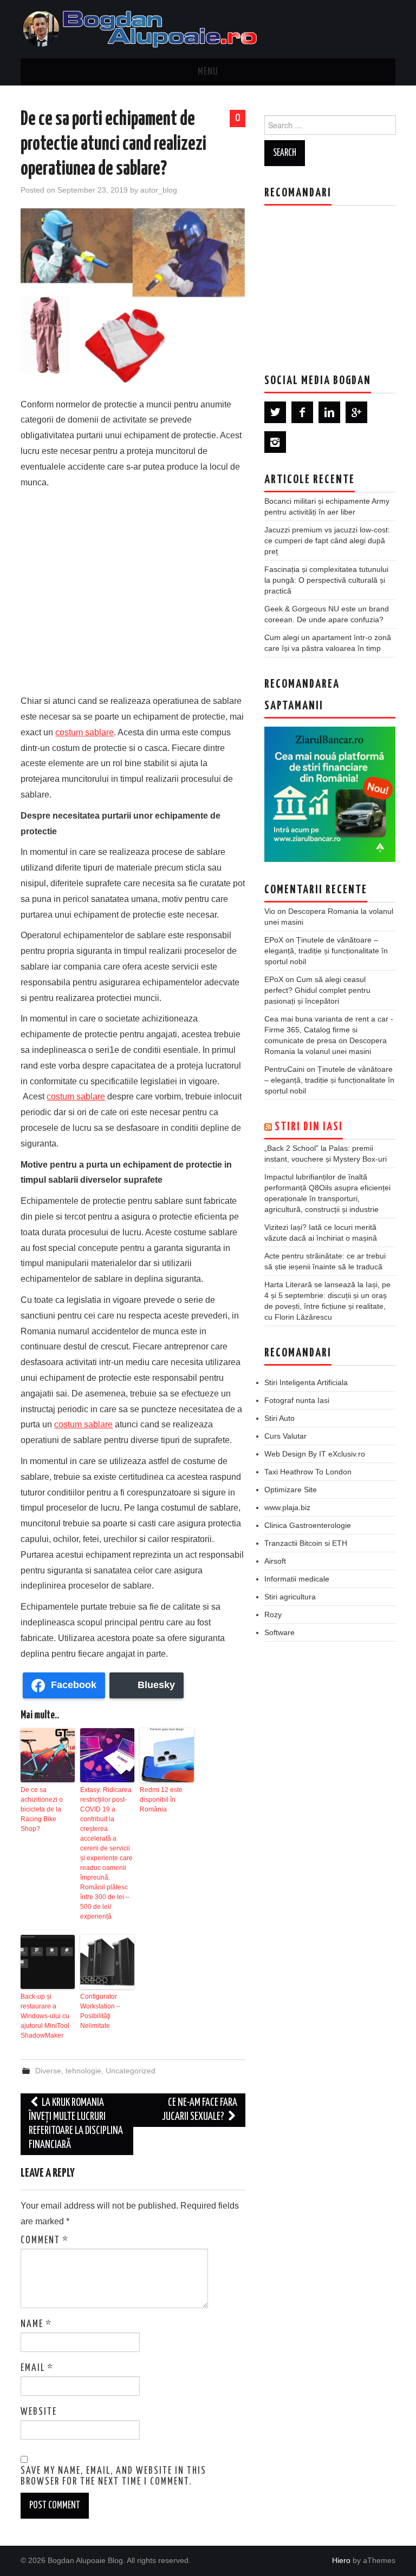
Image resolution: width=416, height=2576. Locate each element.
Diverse (48, 2071)
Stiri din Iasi (309, 1127)
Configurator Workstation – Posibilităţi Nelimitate (100, 2011)
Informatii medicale (297, 1579)
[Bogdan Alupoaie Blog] (142, 28)
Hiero (341, 2560)
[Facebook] (302, 412)
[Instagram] (275, 442)
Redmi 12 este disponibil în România (161, 1800)
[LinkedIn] (329, 412)
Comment (45, 2241)
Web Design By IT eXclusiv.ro (315, 1454)
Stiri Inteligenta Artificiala (306, 1382)
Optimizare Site (291, 1490)
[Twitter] (275, 412)
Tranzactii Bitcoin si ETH (306, 1543)
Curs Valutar (285, 1436)
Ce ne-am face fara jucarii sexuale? (200, 2110)
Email (37, 2368)
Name (36, 2324)
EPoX (274, 940)
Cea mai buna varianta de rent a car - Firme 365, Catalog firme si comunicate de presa (329, 1030)
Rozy (273, 1615)
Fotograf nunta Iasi (297, 1400)
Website (39, 2412)
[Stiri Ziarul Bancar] (330, 794)
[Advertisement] (133, 589)
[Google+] (356, 412)
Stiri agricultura (290, 1597)
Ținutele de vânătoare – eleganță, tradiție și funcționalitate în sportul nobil (326, 951)
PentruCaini (284, 1069)
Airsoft (275, 1561)
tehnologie (83, 2071)
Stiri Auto (279, 1418)
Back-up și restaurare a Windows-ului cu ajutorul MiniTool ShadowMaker (45, 2016)
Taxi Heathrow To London (308, 1472)
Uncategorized (131, 2071)
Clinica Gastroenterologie (308, 1525)
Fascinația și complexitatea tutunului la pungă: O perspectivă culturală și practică (326, 580)
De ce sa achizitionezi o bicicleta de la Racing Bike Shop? (42, 1809)
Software (279, 1632)
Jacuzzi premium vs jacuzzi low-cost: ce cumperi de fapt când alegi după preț (327, 541)
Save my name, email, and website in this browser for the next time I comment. (113, 2476)
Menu (208, 72)
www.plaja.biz (287, 1507)
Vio (270, 911)
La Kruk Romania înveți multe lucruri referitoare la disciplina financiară (76, 2124)
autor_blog (159, 190)
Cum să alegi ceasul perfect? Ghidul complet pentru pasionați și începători (317, 990)
